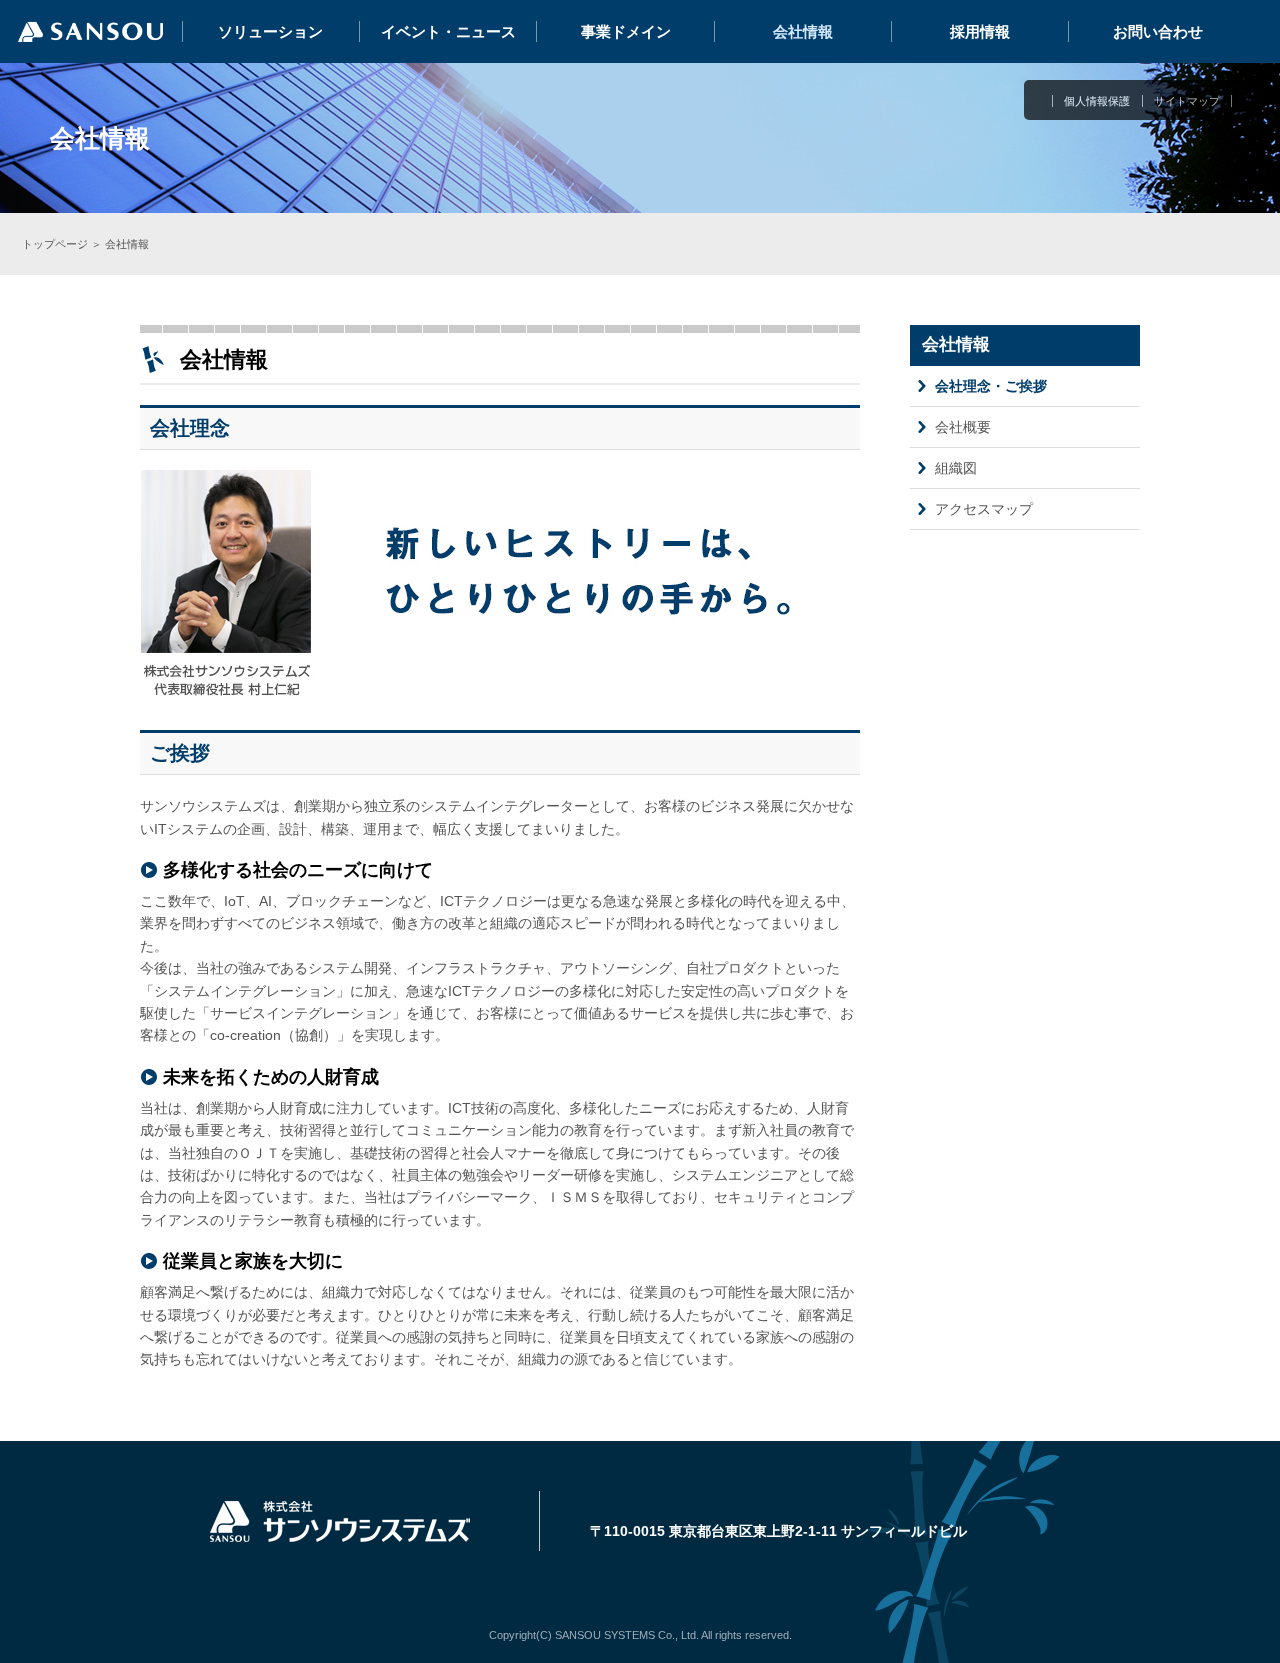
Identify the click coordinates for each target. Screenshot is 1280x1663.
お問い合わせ (1158, 31)
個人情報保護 (1097, 101)
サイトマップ (1187, 101)
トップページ (55, 244)
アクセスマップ (984, 509)
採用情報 (980, 31)
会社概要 (963, 427)
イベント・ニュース (448, 31)
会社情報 (803, 31)
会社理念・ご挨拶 (991, 386)
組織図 (956, 468)
